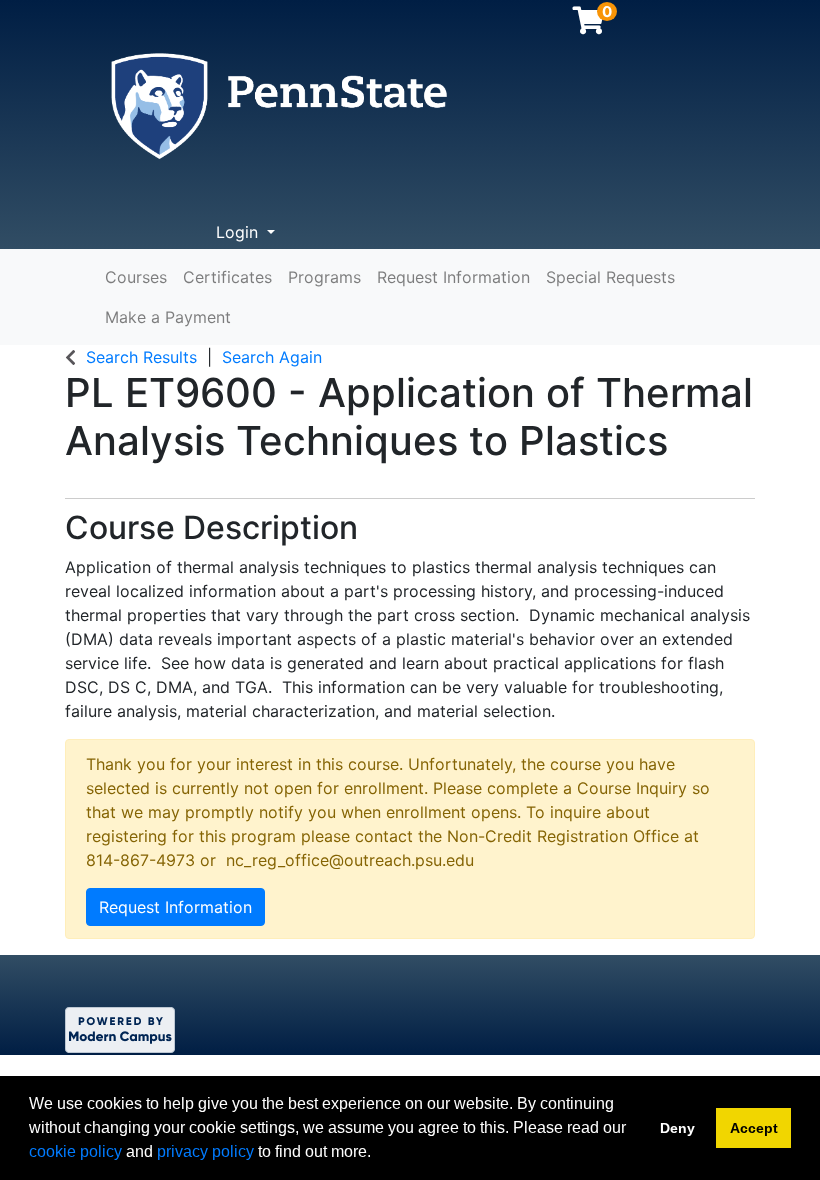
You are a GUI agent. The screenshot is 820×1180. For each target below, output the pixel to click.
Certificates (227, 277)
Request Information (453, 277)
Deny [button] (677, 1128)
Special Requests (610, 277)
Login (239, 232)
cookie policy (75, 1151)
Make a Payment (168, 317)
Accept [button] (754, 1128)
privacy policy (205, 1151)
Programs (324, 277)
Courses (136, 277)
